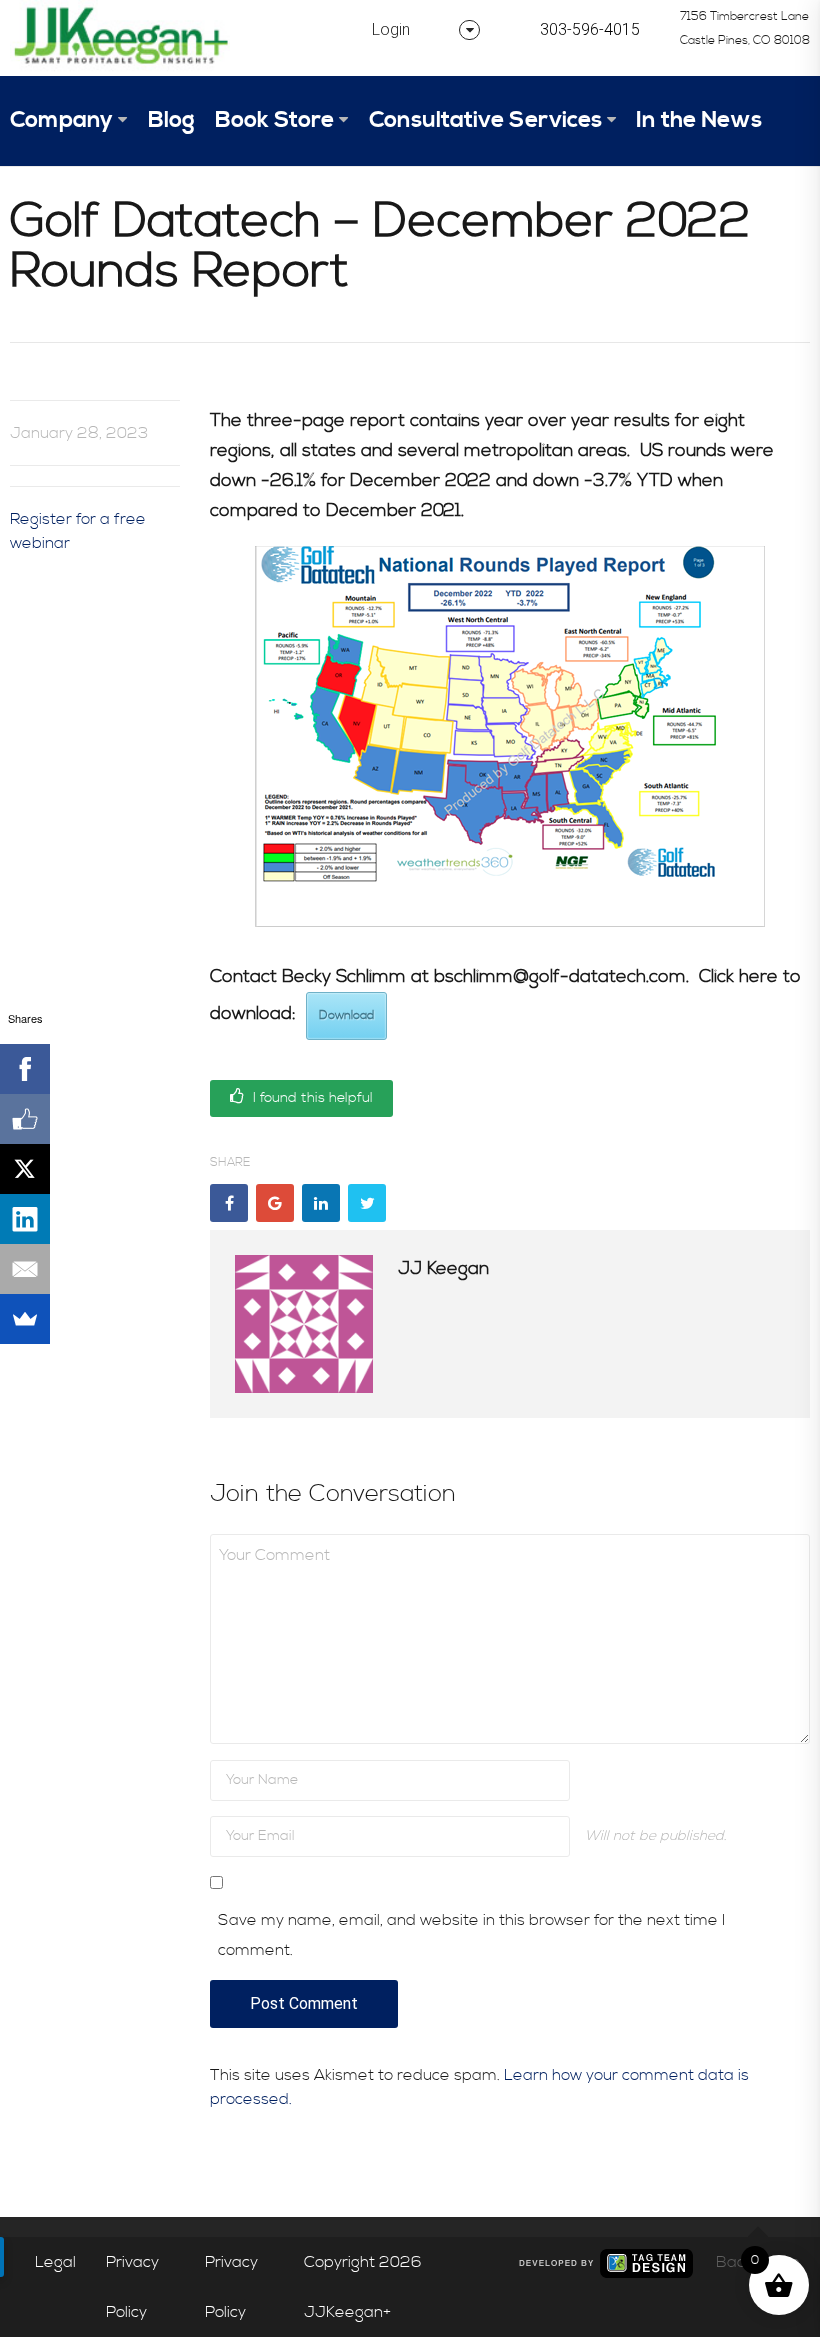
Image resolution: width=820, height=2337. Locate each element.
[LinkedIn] (25, 1219)
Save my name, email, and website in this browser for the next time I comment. (471, 1935)
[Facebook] (25, 1069)
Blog (171, 120)
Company (61, 120)
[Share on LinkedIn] (321, 1203)
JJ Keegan (443, 1268)
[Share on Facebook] (229, 1203)
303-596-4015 (590, 29)
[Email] (25, 1269)
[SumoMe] (25, 1319)
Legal (55, 2262)
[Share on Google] (275, 1203)
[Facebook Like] (25, 1119)
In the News (699, 120)
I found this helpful (311, 1098)
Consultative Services (485, 120)
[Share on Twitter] (367, 1203)
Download (346, 1015)
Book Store (274, 120)
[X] (25, 1169)
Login (391, 29)
